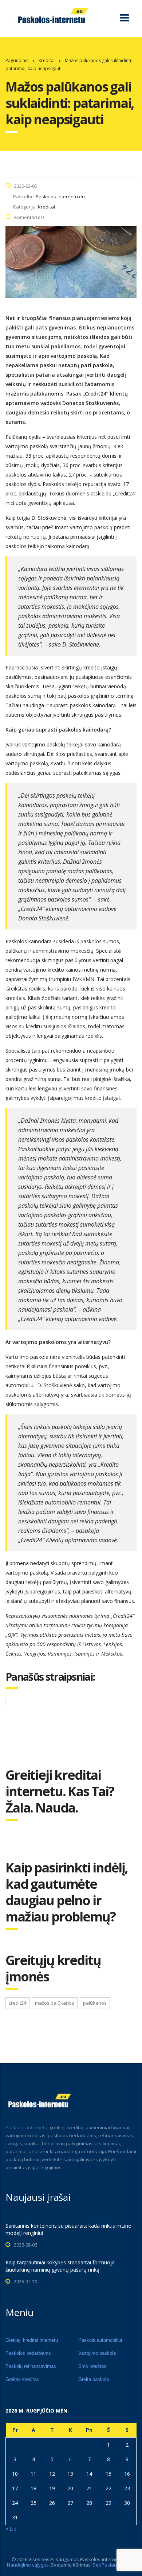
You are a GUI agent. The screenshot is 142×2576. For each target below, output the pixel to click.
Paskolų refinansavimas (31, 2366)
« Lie (11, 2529)
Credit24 (17, 2003)
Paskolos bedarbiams (28, 2353)
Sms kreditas (92, 2366)
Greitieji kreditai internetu (32, 2340)
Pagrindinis (17, 60)
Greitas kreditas (22, 2379)
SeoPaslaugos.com (114, 2565)
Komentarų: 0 (29, 217)
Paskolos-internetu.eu (105, 2559)
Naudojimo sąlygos (28, 2565)
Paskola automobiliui (100, 2340)
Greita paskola (94, 2379)
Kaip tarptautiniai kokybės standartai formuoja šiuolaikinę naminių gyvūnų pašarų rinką (60, 2266)
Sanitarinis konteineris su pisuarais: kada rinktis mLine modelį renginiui (68, 2229)
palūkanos (95, 2003)
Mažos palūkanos (55, 2003)
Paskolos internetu (26, 2127)
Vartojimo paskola (97, 2353)
